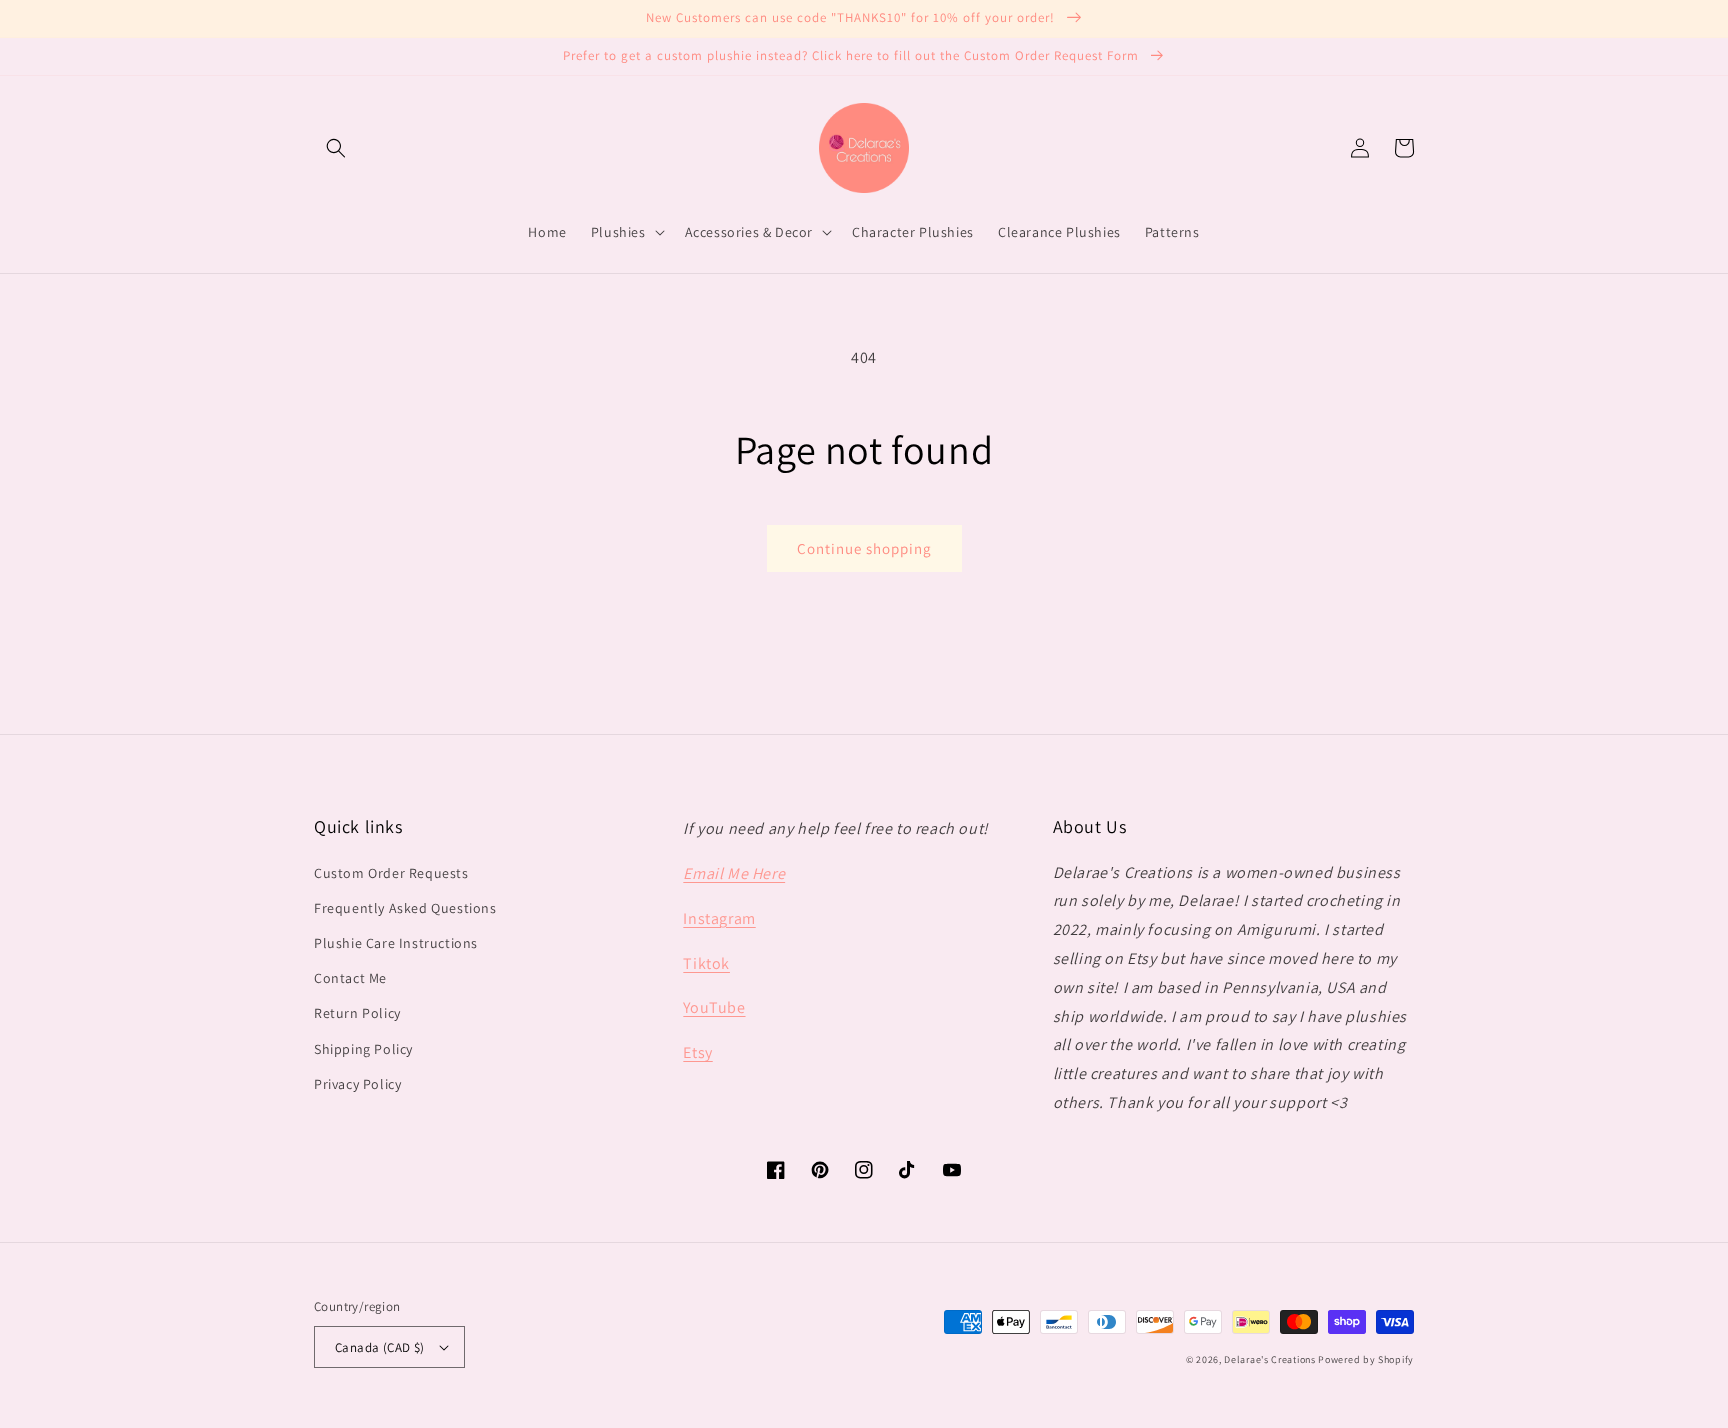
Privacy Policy (357, 1084)
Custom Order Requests (391, 873)
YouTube (714, 1007)
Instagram (719, 918)
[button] (336, 148)
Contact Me (350, 978)
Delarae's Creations (1269, 1359)
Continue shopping (864, 548)
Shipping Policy (363, 1049)
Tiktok (706, 963)
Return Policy (357, 1013)
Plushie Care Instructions (396, 943)
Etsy (697, 1052)
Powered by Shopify (1366, 1359)
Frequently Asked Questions (405, 908)
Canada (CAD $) (380, 1347)
